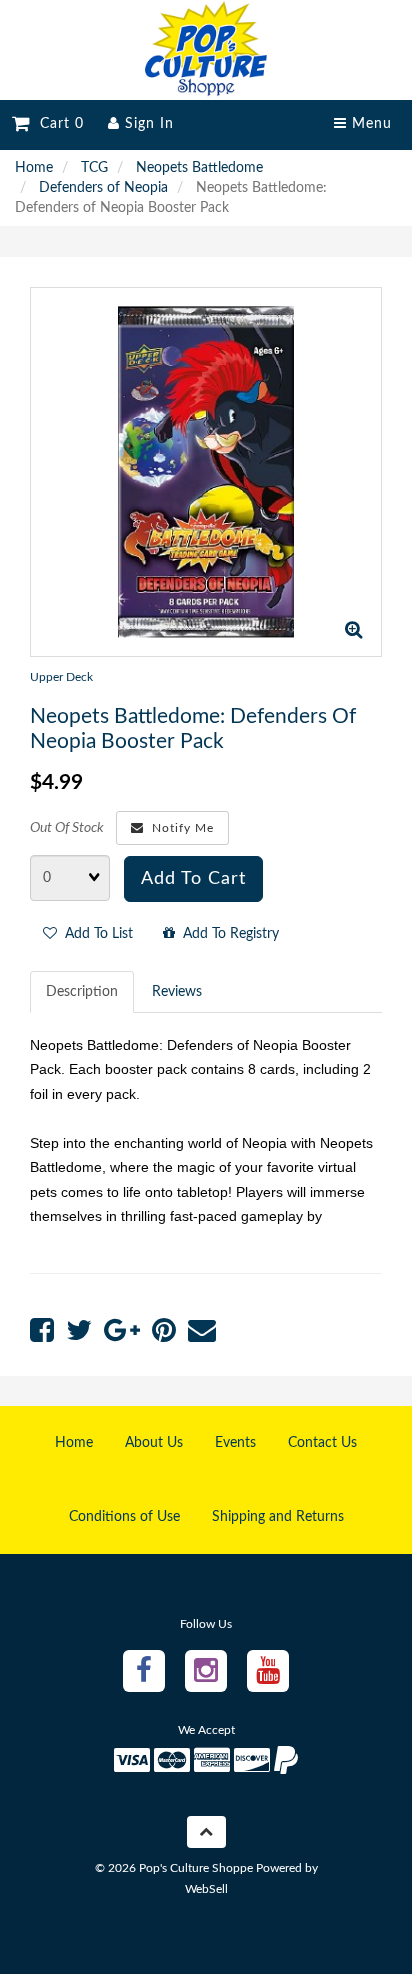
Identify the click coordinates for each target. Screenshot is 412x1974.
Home (34, 168)
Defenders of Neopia (103, 188)
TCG (94, 168)
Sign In (147, 124)
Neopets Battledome (199, 168)
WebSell (206, 1889)
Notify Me (179, 828)
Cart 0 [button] (57, 124)
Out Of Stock (67, 828)
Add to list (95, 934)
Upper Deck (61, 677)
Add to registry (227, 934)
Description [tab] (82, 992)
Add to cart (193, 879)
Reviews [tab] (177, 992)
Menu (369, 124)
